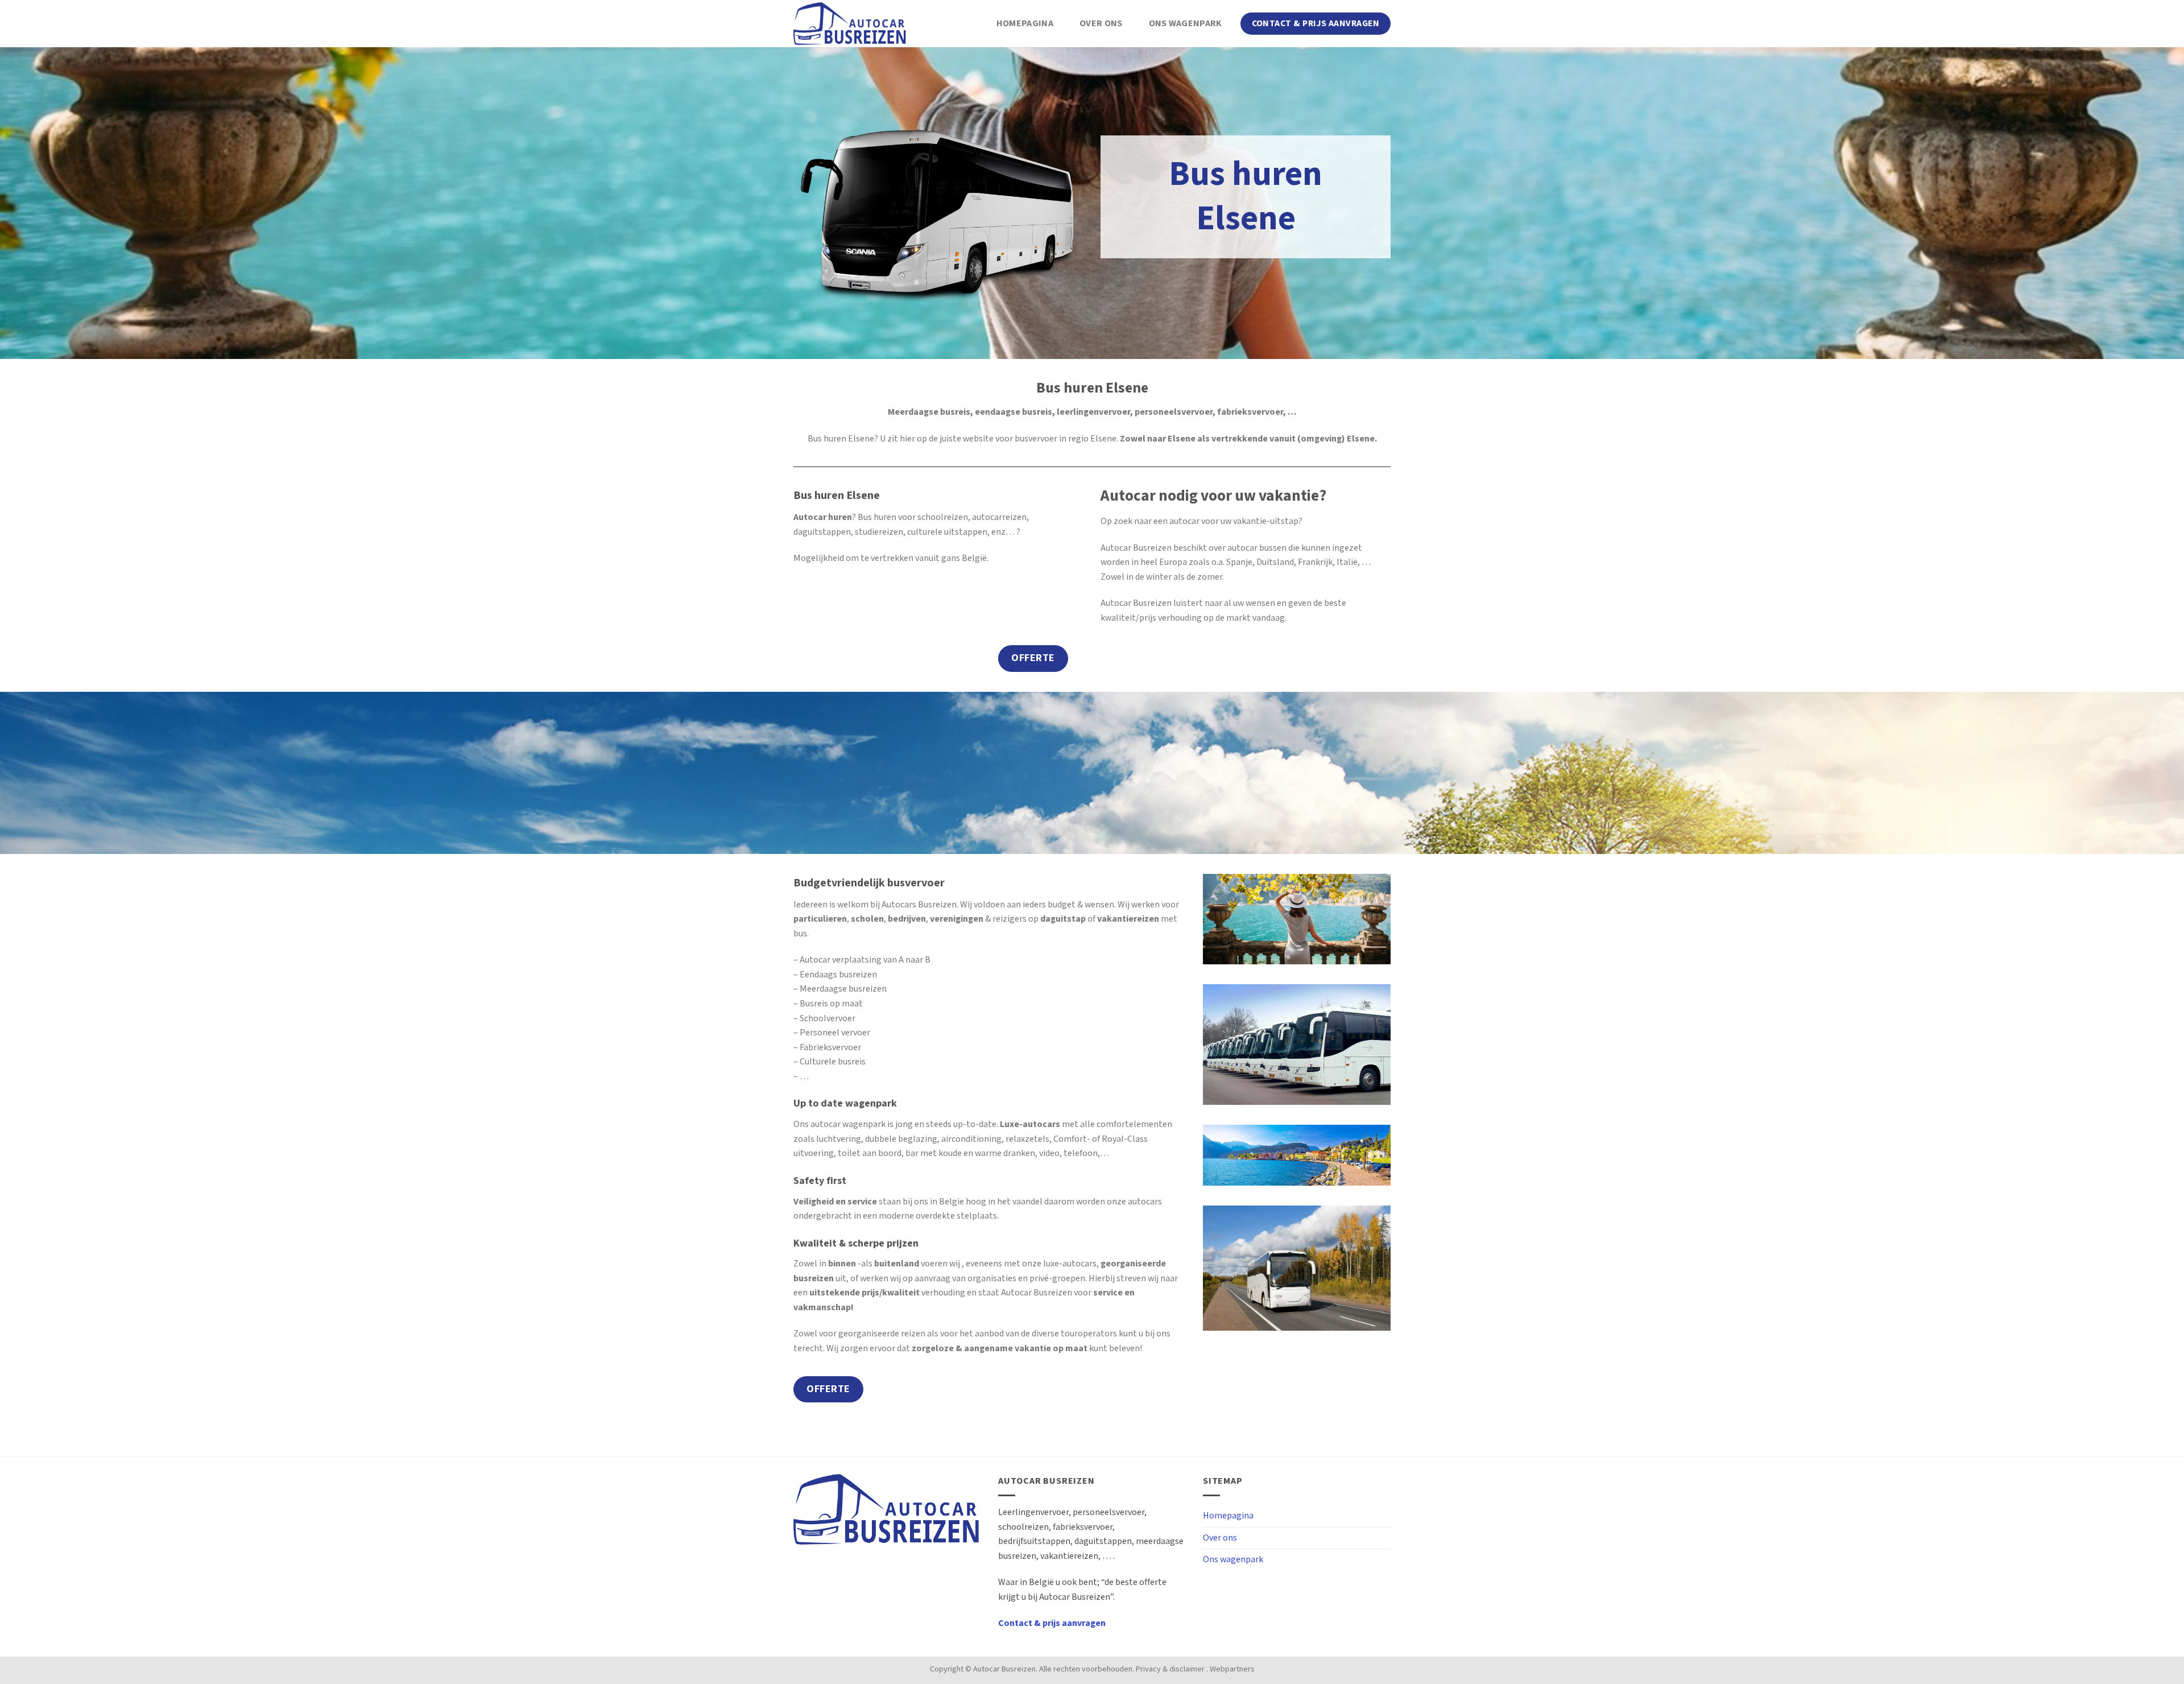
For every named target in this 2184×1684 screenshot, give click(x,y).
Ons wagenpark (1186, 24)
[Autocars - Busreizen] (850, 24)
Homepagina (1025, 24)
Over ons (1101, 24)
